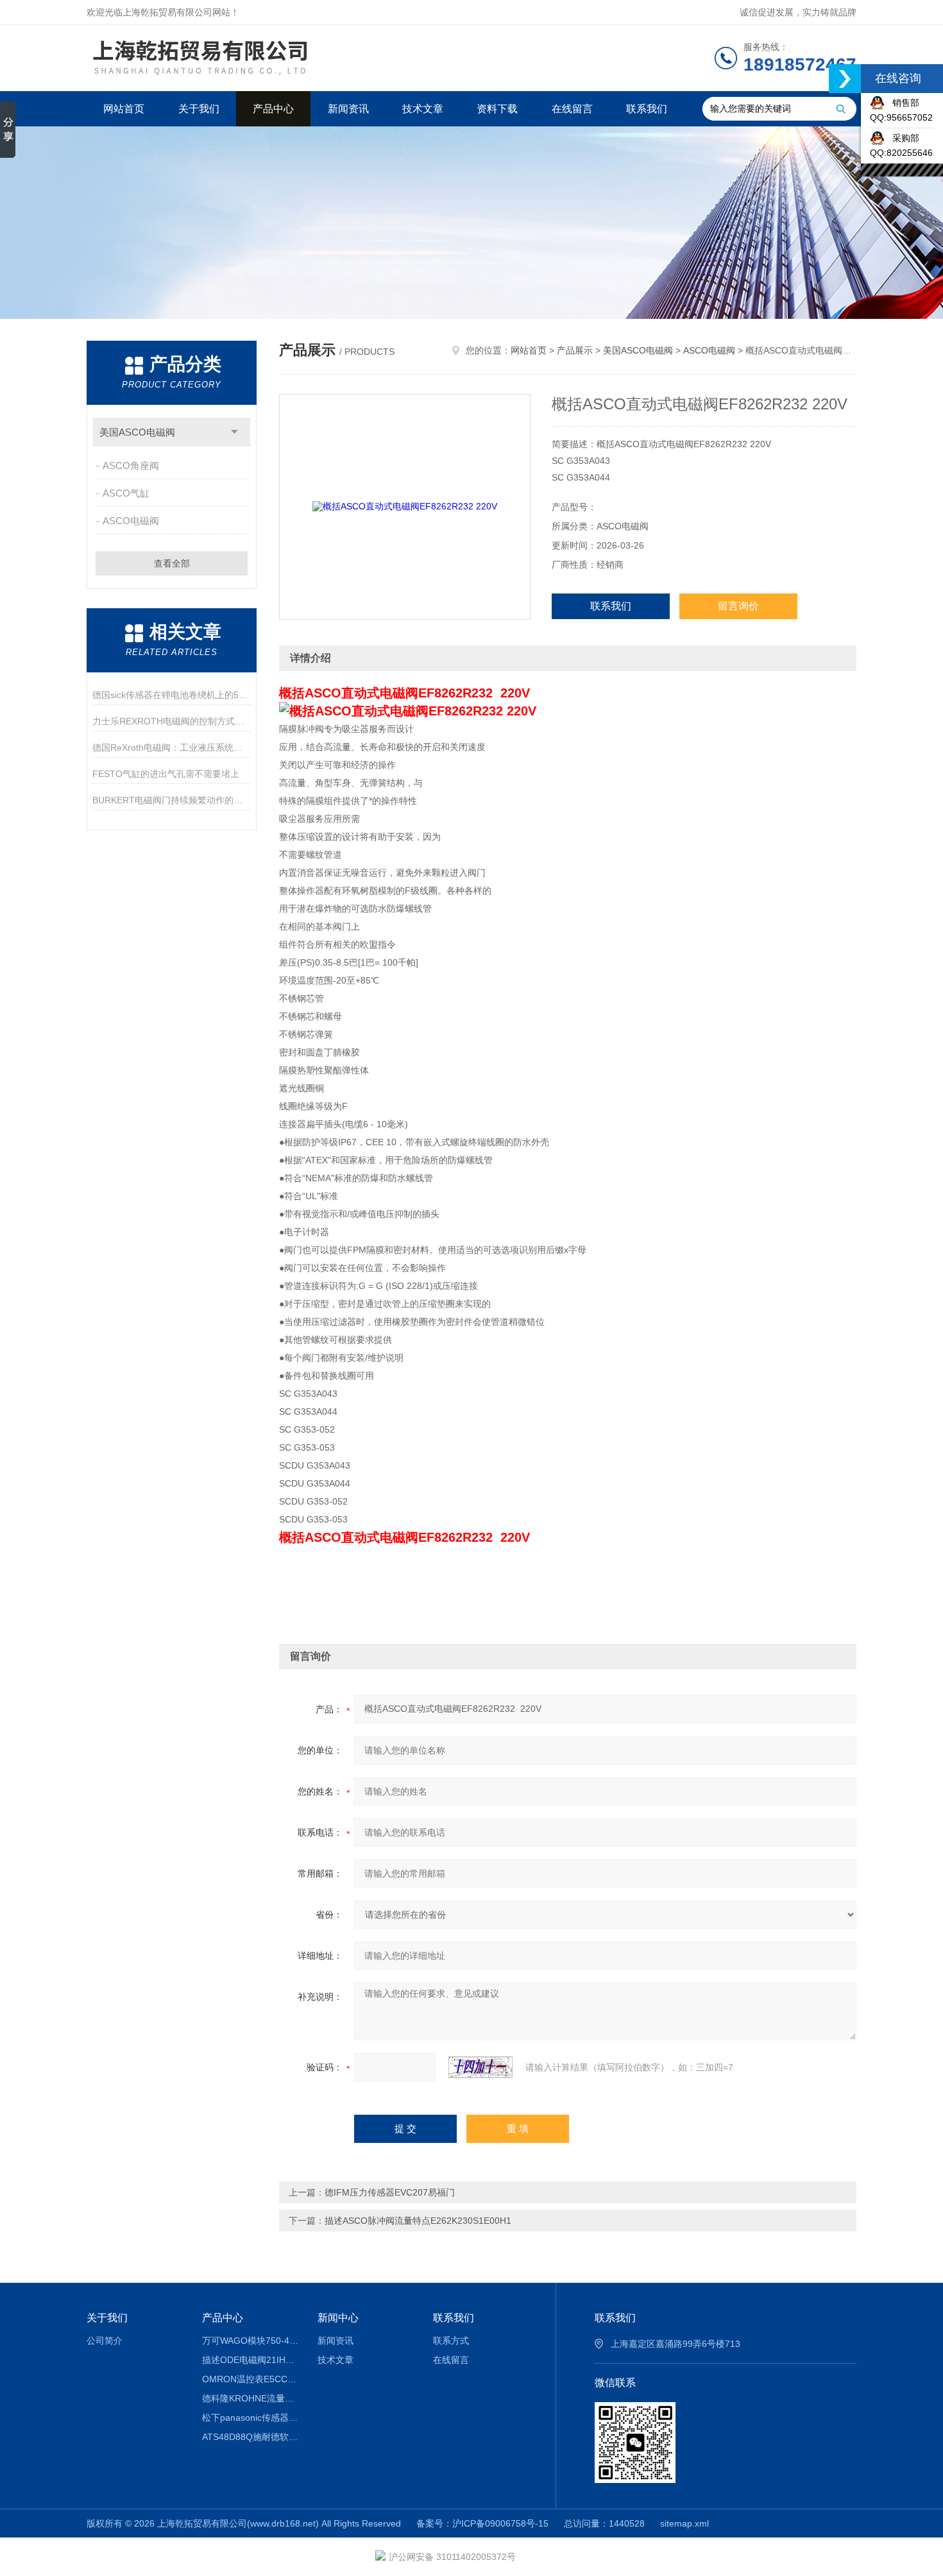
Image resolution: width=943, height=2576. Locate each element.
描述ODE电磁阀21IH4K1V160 (251, 2360)
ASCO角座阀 (131, 465)
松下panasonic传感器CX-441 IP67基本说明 (251, 2418)
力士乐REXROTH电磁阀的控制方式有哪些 (172, 721)
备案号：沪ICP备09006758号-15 (482, 2523)
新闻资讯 (348, 109)
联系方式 (451, 2341)
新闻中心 (338, 2318)
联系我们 (647, 109)
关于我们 (199, 109)
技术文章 (423, 109)
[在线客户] (845, 79)
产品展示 (575, 350)
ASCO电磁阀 (131, 521)
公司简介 (105, 2341)
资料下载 (497, 109)
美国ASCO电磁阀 (137, 432)
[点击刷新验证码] (480, 2067)
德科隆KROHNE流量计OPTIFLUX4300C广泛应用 (251, 2398)
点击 (234, 432)
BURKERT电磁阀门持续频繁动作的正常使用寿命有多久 (172, 800)
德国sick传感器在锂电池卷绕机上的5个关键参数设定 (172, 695)
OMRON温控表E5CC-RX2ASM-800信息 (251, 2379)
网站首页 (124, 109)
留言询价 (738, 606)
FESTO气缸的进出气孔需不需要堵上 (166, 774)
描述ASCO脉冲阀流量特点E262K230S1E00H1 (418, 2221)
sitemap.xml (684, 2523)
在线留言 (572, 109)
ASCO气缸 (126, 493)
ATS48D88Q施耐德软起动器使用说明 (251, 2437)
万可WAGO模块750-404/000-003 (251, 2341)
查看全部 (172, 563)
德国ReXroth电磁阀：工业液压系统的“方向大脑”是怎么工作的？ (172, 747)
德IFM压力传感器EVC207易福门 (390, 2192)
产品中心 (273, 109)
